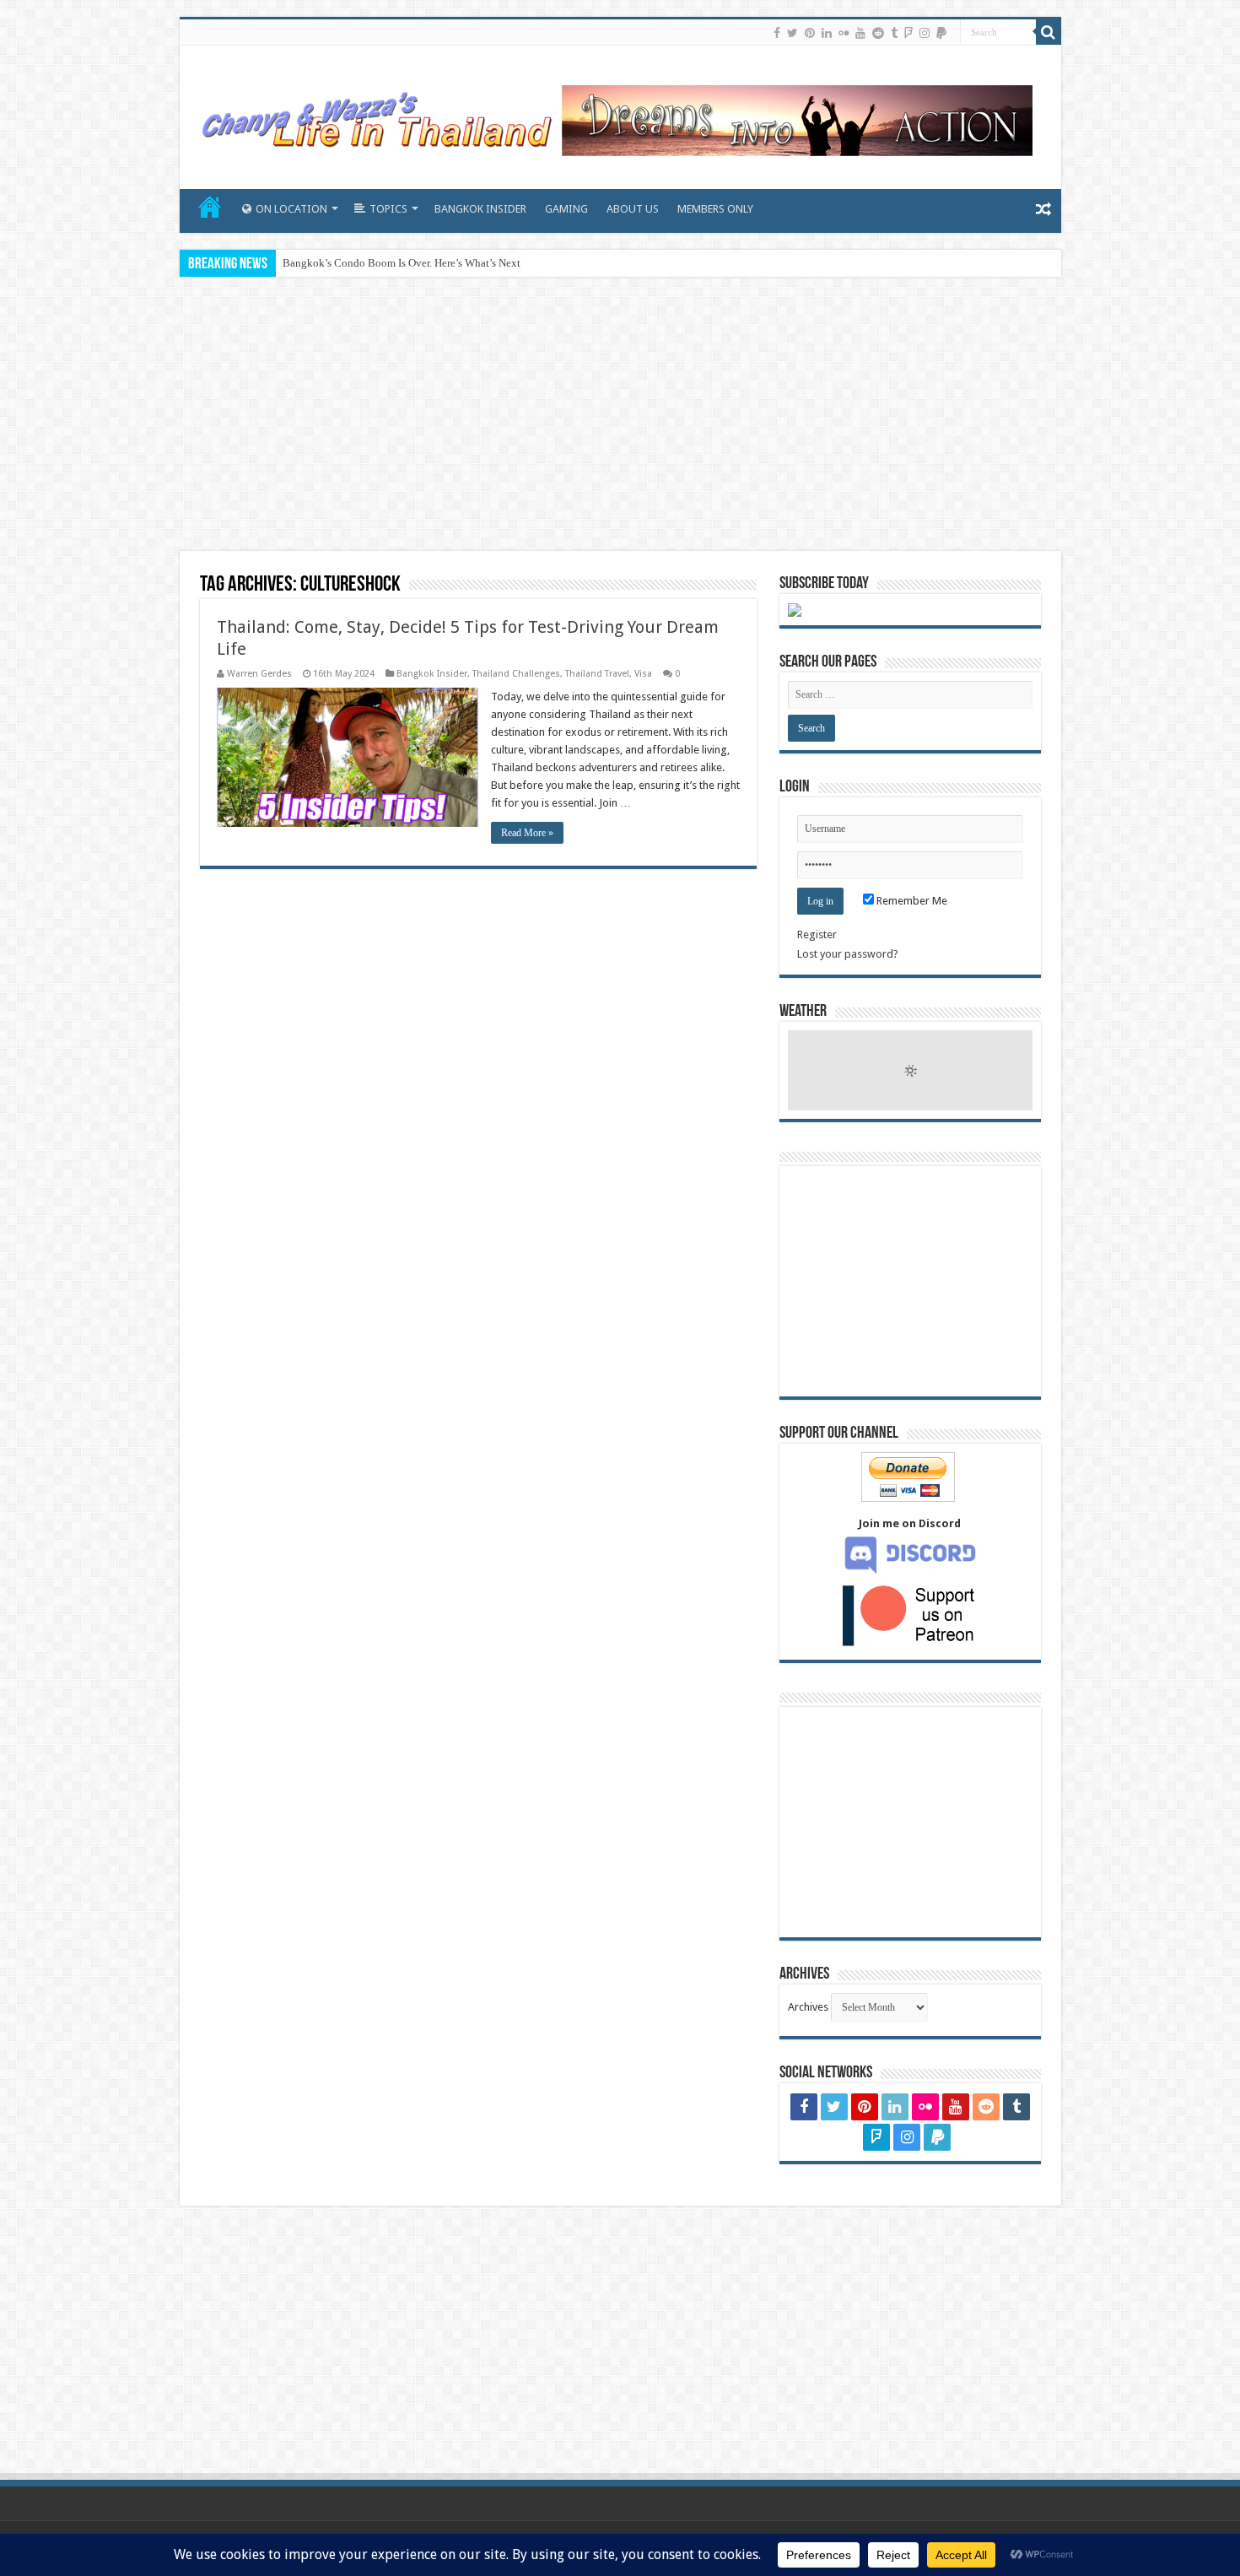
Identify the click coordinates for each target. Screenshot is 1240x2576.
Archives (808, 2007)
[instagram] (925, 33)
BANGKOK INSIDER (480, 209)
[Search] (1049, 32)
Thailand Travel (597, 674)
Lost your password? (848, 954)
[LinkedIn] (827, 33)
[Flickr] (844, 33)
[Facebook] (777, 33)
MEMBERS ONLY (715, 209)
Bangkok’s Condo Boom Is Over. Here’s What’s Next (402, 263)
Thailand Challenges (516, 674)
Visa (643, 674)
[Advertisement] (620, 416)
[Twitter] (793, 33)
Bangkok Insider (432, 674)
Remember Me (911, 901)
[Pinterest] (810, 33)
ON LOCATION (291, 209)
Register (817, 934)
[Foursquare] (908, 33)
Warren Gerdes (259, 674)
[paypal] (941, 33)
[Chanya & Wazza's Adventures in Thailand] (614, 114)
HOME (210, 207)
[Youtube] (860, 33)
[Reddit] (878, 33)
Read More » (527, 833)
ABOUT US (633, 209)
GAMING (566, 209)
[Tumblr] (894, 33)
